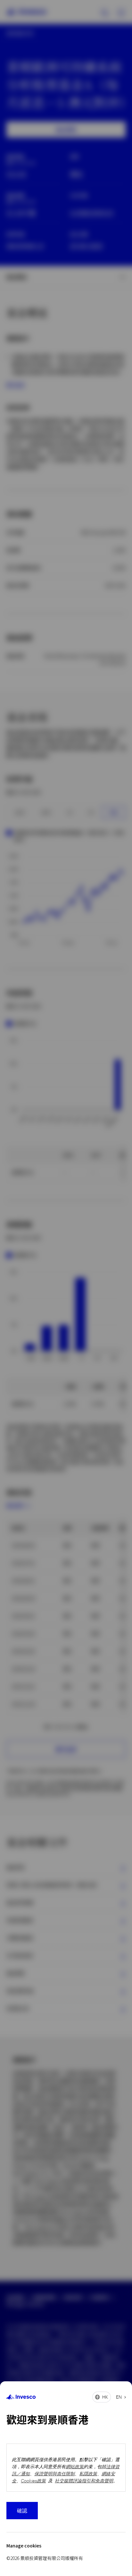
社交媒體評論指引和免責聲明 (84, 2481)
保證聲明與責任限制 (54, 2474)
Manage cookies (24, 2546)
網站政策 (75, 2466)
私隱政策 (88, 2474)
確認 (22, 2510)
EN (119, 2397)
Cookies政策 (33, 2481)
